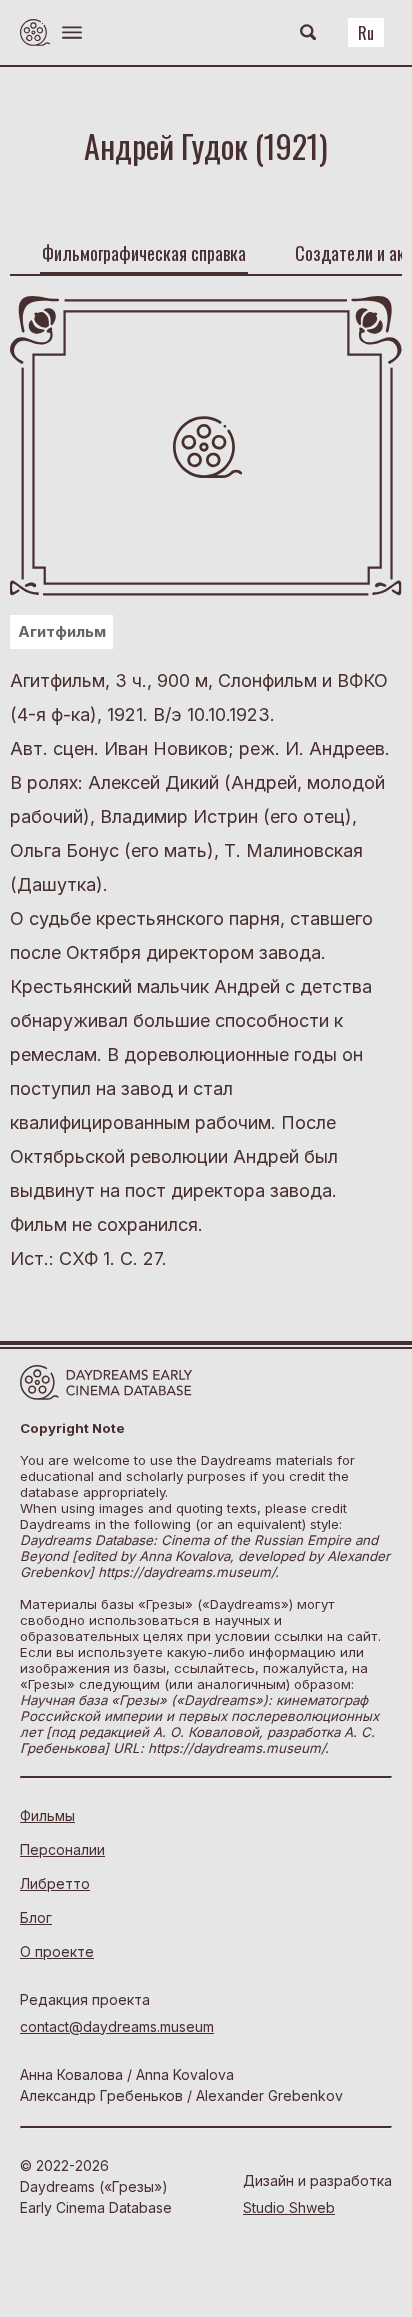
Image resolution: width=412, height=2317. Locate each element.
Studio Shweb (289, 2207)
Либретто (55, 1883)
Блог (36, 1917)
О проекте (57, 1951)
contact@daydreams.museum (117, 2026)
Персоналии (62, 1849)
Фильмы (47, 1815)
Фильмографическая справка (144, 253)
